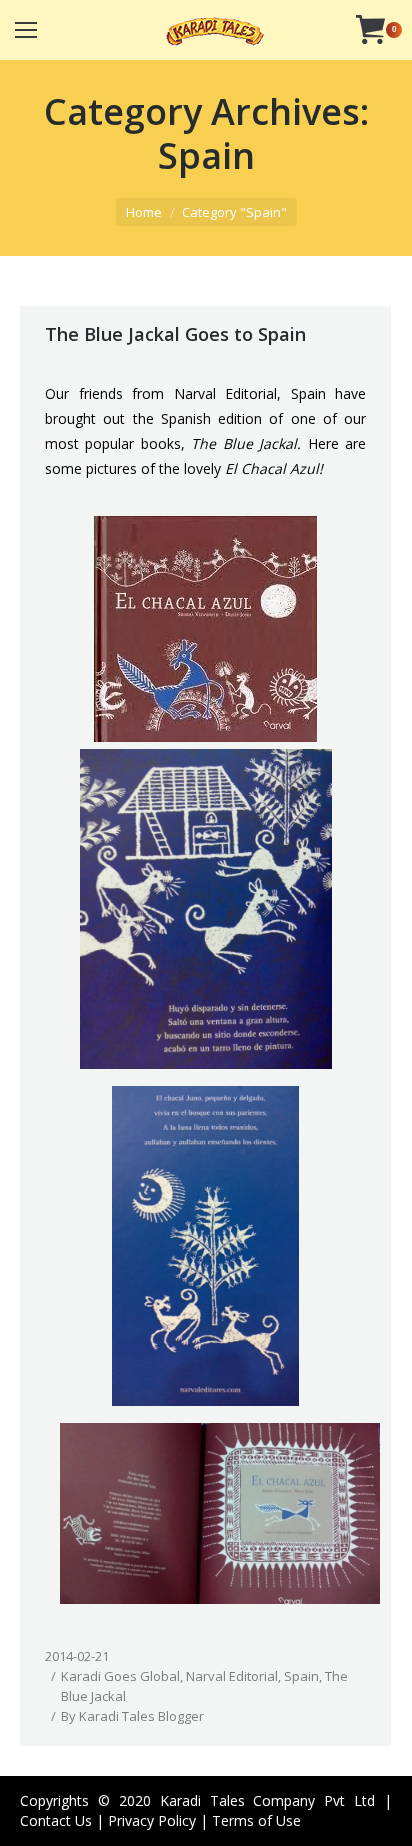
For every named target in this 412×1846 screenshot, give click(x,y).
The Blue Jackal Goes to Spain (175, 334)
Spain (301, 1676)
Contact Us (56, 1820)
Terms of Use (256, 1820)
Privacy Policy (152, 1820)
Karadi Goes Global (120, 1676)
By (132, 1716)
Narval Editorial (232, 1676)
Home (144, 212)
